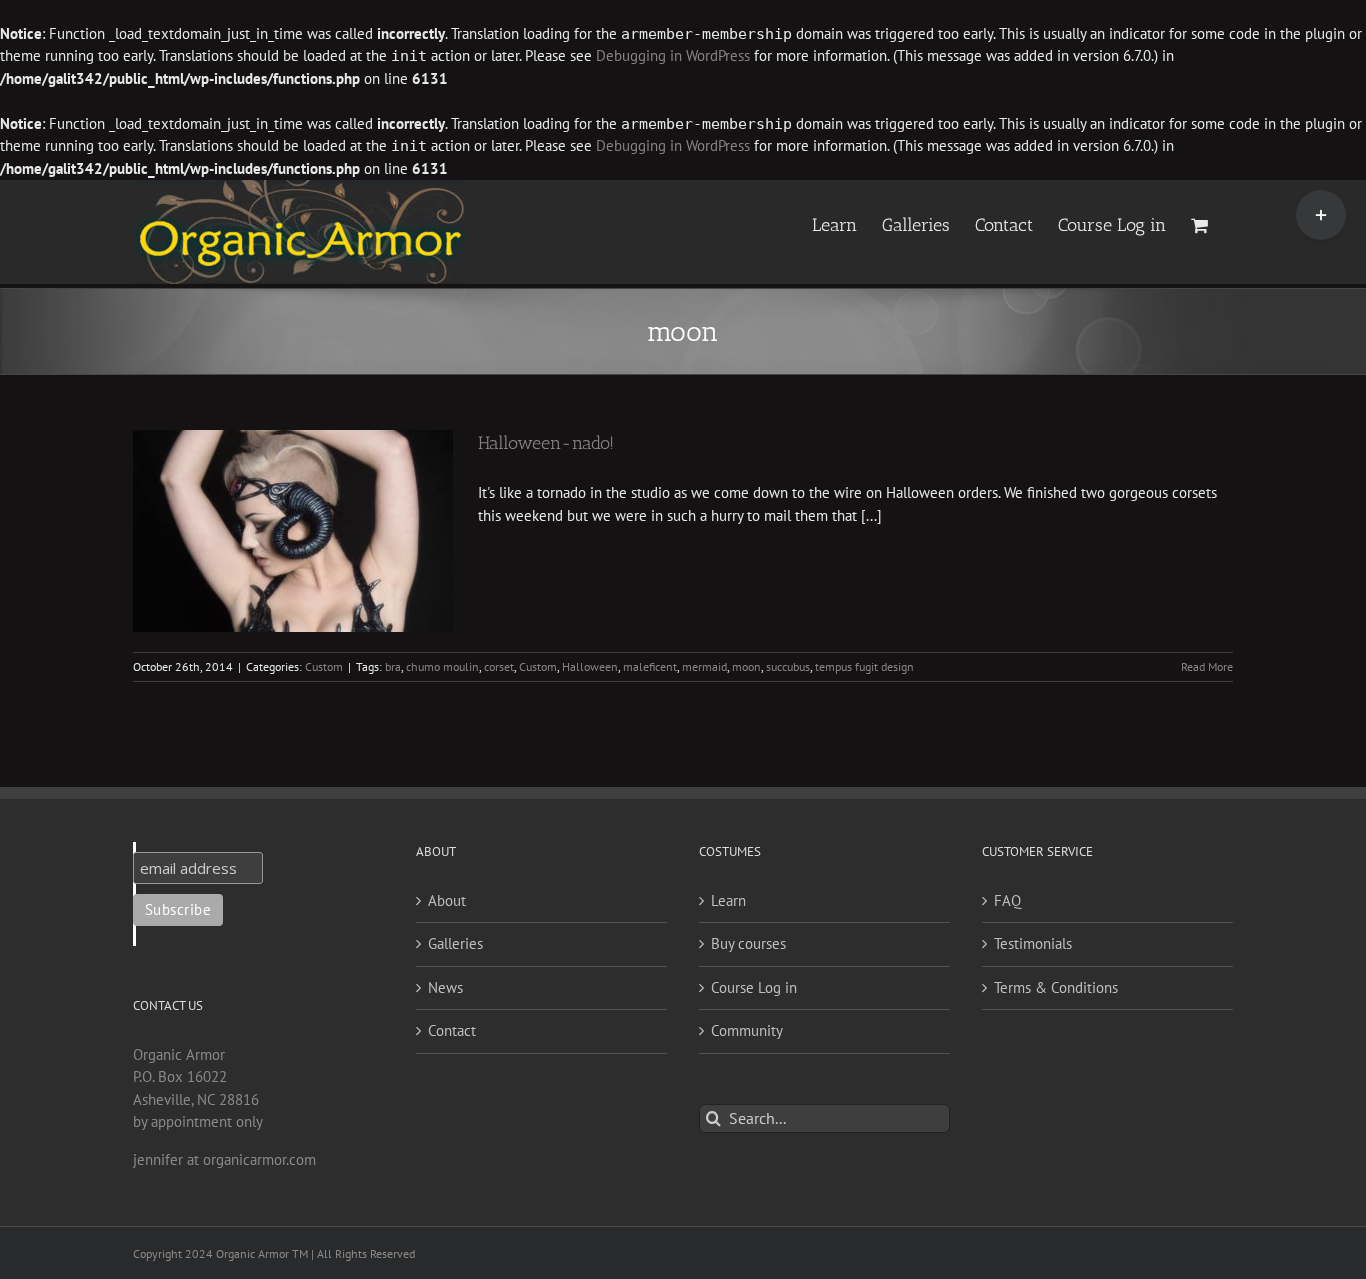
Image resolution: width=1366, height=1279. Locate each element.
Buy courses (748, 943)
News (445, 987)
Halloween (590, 666)
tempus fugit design (864, 666)
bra (393, 666)
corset (499, 666)
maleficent (650, 666)
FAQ (1007, 900)
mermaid (704, 666)
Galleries (455, 943)
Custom (324, 666)
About (447, 900)
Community (747, 1030)
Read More (1207, 666)
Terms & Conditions (1056, 987)
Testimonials (1033, 943)
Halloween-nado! (546, 443)
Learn (728, 900)
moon (746, 666)
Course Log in (754, 987)
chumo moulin (442, 666)
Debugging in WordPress (673, 55)
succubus (788, 666)
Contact (452, 1030)
